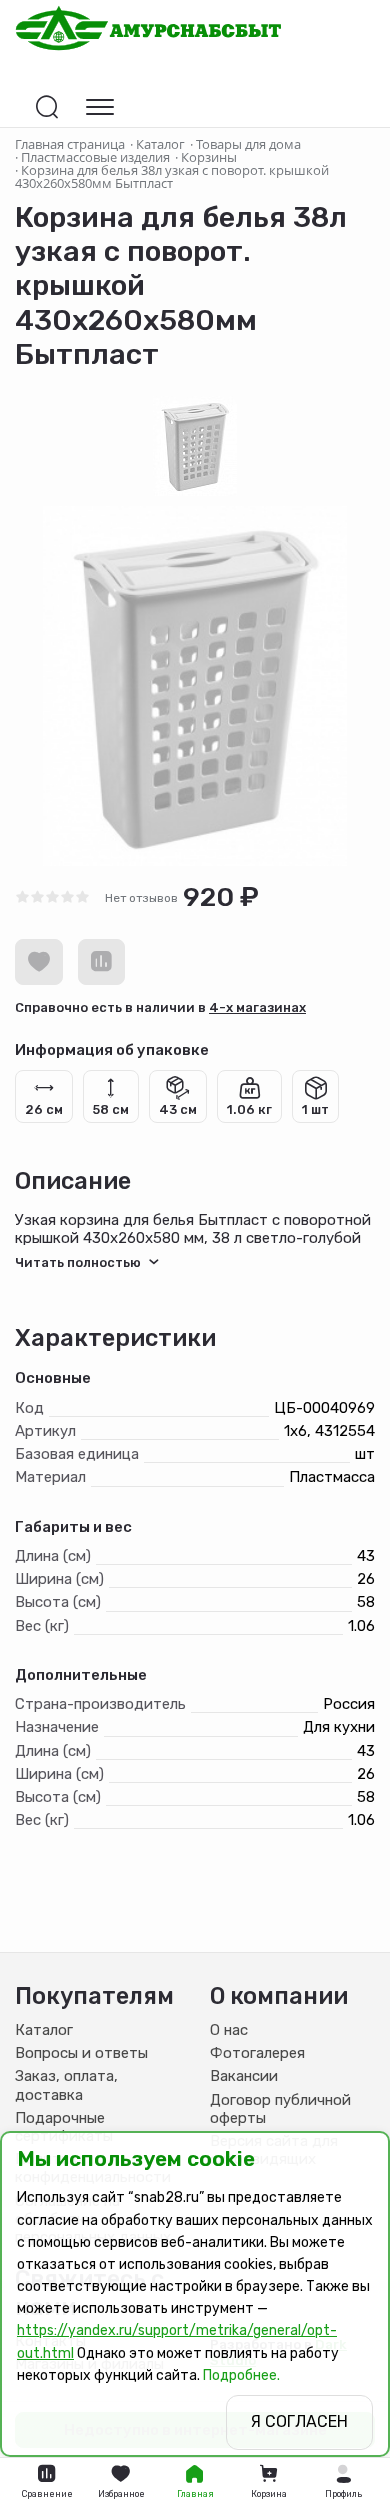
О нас (229, 2030)
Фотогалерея (257, 2053)
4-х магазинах (257, 1007)
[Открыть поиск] (47, 107)
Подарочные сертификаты (64, 2127)
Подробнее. (241, 2375)
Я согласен (299, 2421)
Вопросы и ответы (81, 2053)
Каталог (44, 2030)
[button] (343, 2483)
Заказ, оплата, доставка (66, 2085)
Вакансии (244, 2076)
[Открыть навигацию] (100, 107)
